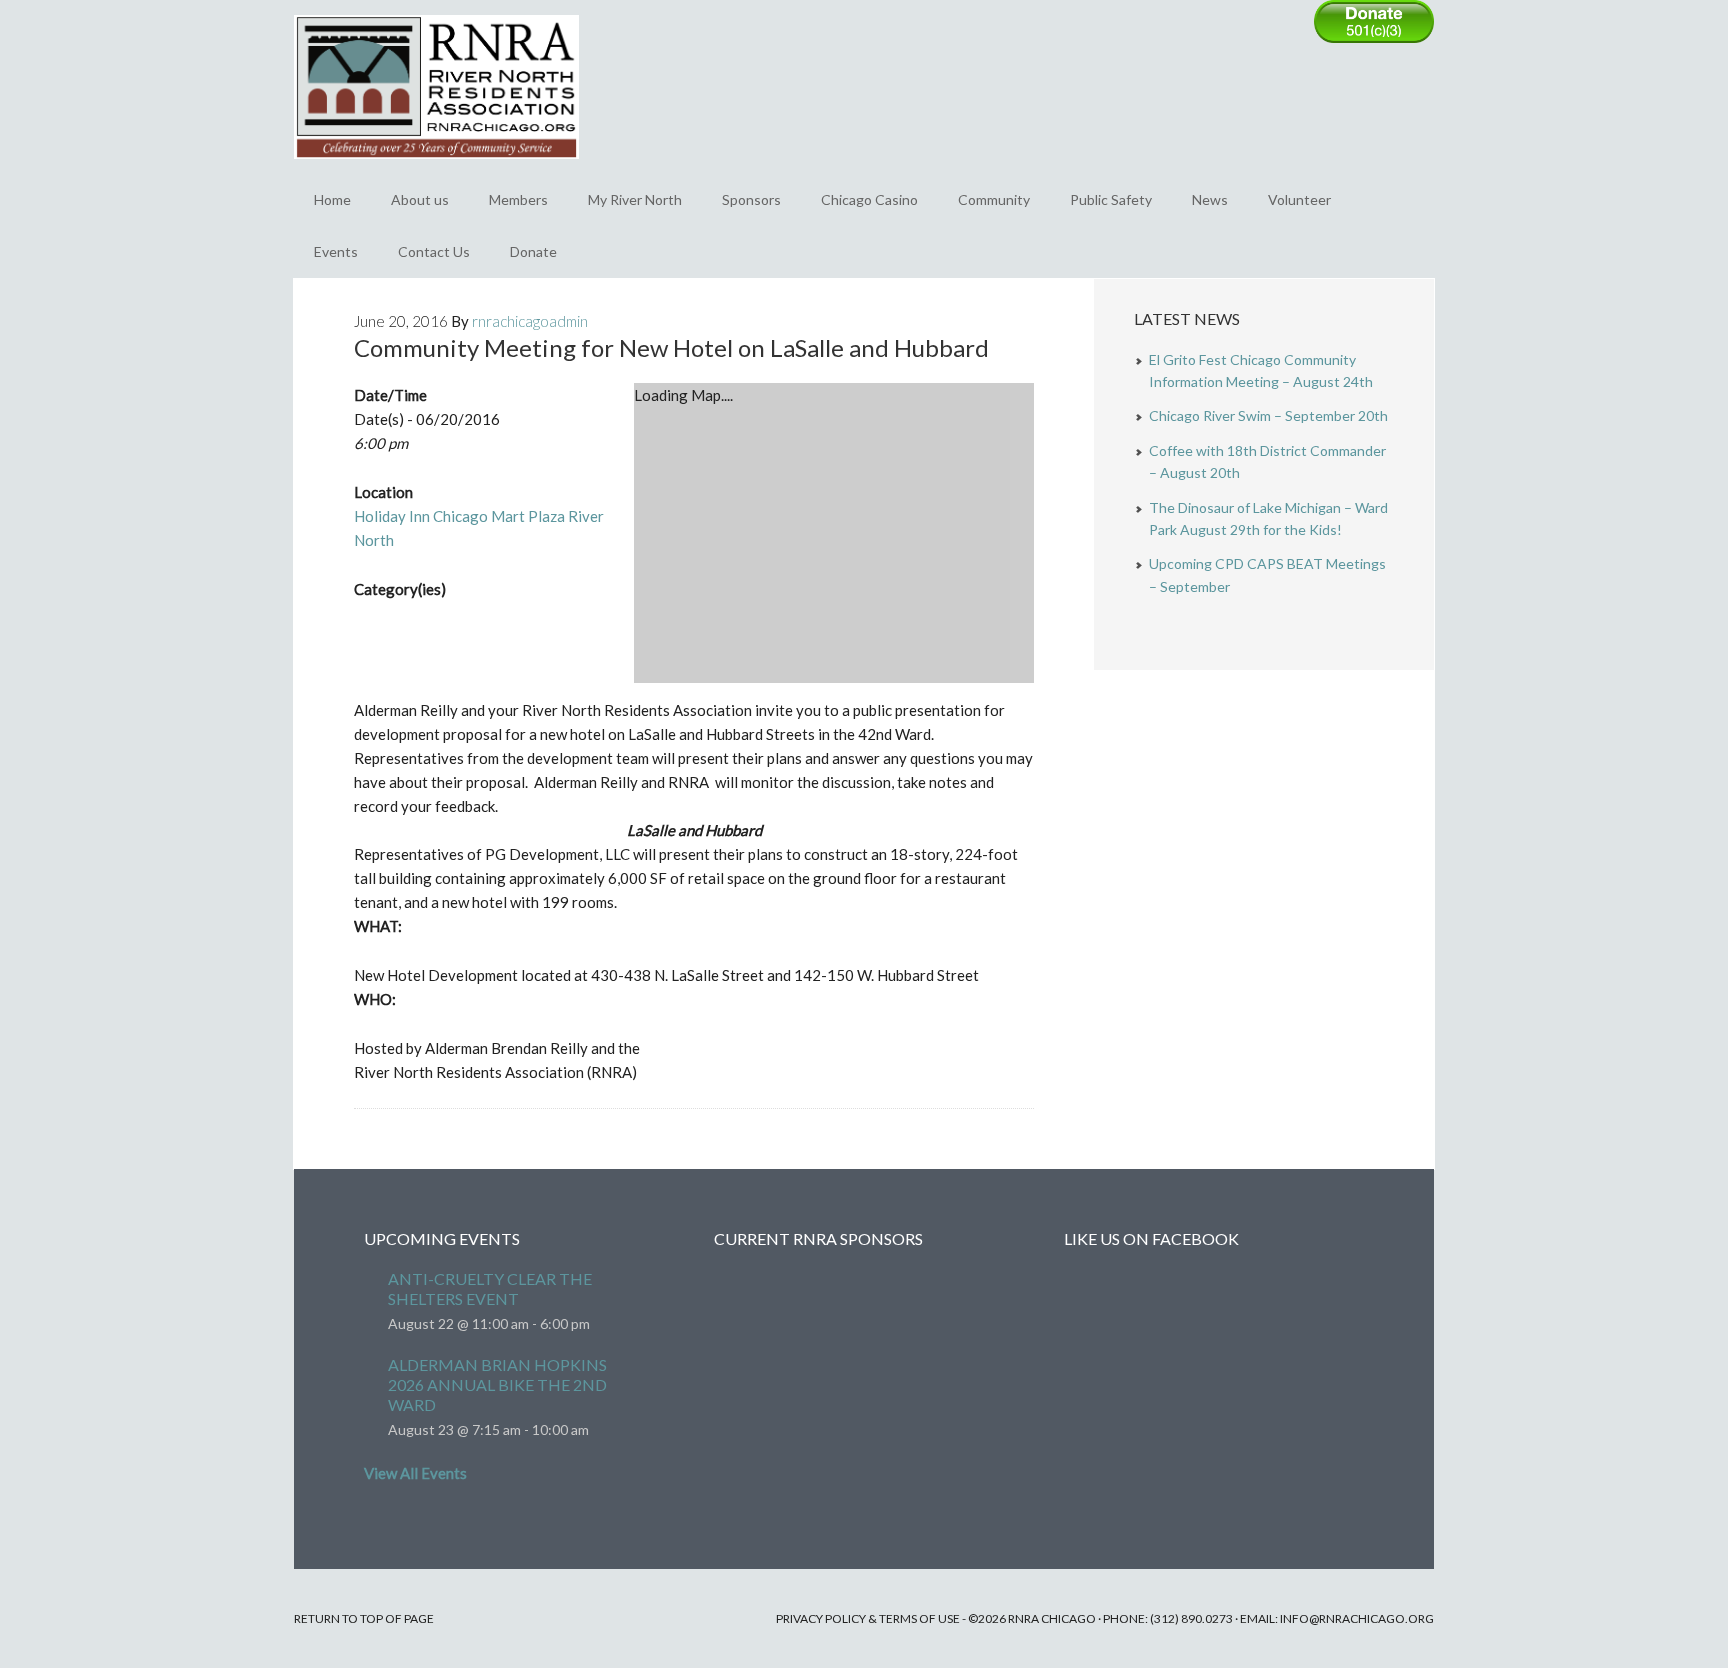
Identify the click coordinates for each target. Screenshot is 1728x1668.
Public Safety (1111, 199)
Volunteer (1299, 199)
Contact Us (434, 251)
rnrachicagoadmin (530, 321)
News (1210, 199)
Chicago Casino (869, 199)
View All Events (415, 1473)
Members (518, 199)
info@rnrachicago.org (1357, 1618)
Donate (533, 251)
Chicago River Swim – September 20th (1268, 415)
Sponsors (751, 199)
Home (332, 199)
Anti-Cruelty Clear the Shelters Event (490, 1288)
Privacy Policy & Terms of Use (868, 1618)
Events (336, 251)
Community (994, 199)
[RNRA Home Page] (436, 168)
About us (420, 199)
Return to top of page (364, 1618)
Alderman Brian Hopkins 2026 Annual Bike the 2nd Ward (497, 1384)
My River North (635, 199)
